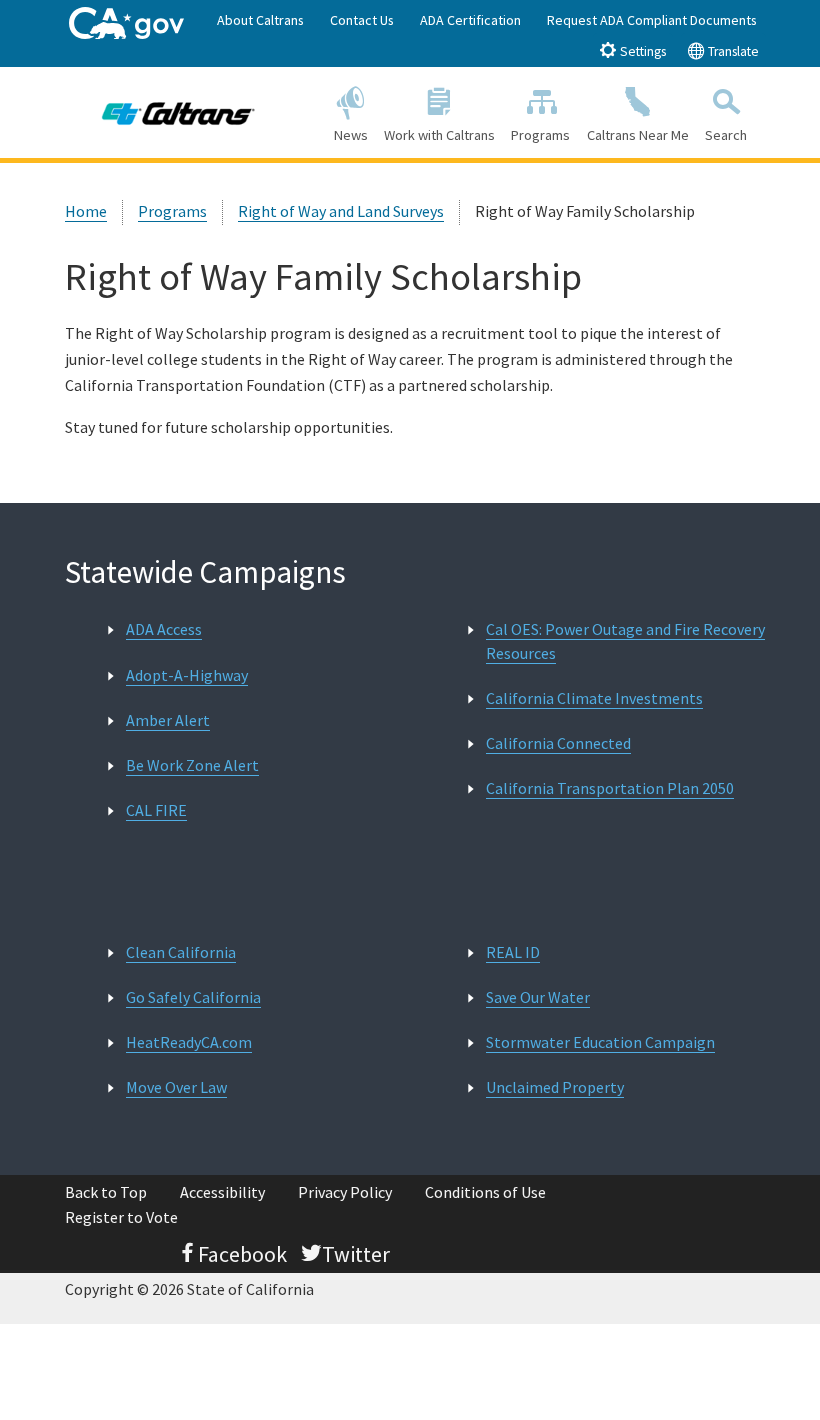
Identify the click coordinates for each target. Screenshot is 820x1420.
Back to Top (106, 1192)
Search (726, 135)
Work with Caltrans (439, 135)
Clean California (181, 952)
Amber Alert (168, 720)
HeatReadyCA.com (189, 1042)
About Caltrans (260, 20)
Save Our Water (538, 997)
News (351, 135)
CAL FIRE (156, 810)
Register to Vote (121, 1217)
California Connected (558, 743)
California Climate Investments (594, 698)
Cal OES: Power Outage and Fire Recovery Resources (625, 640)
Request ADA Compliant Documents (652, 20)
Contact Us (362, 20)
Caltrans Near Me (638, 135)
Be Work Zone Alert (192, 765)
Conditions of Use (485, 1192)
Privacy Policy (345, 1192)
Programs (540, 135)
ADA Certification (470, 20)
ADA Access (164, 629)
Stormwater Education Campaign (600, 1042)
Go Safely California (193, 997)
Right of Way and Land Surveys (341, 211)
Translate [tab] (732, 51)
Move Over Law (176, 1087)
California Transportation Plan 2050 (610, 788)
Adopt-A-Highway (187, 675)
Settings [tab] (641, 51)
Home (86, 211)
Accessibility (222, 1192)
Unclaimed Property (555, 1087)
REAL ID (513, 952)
